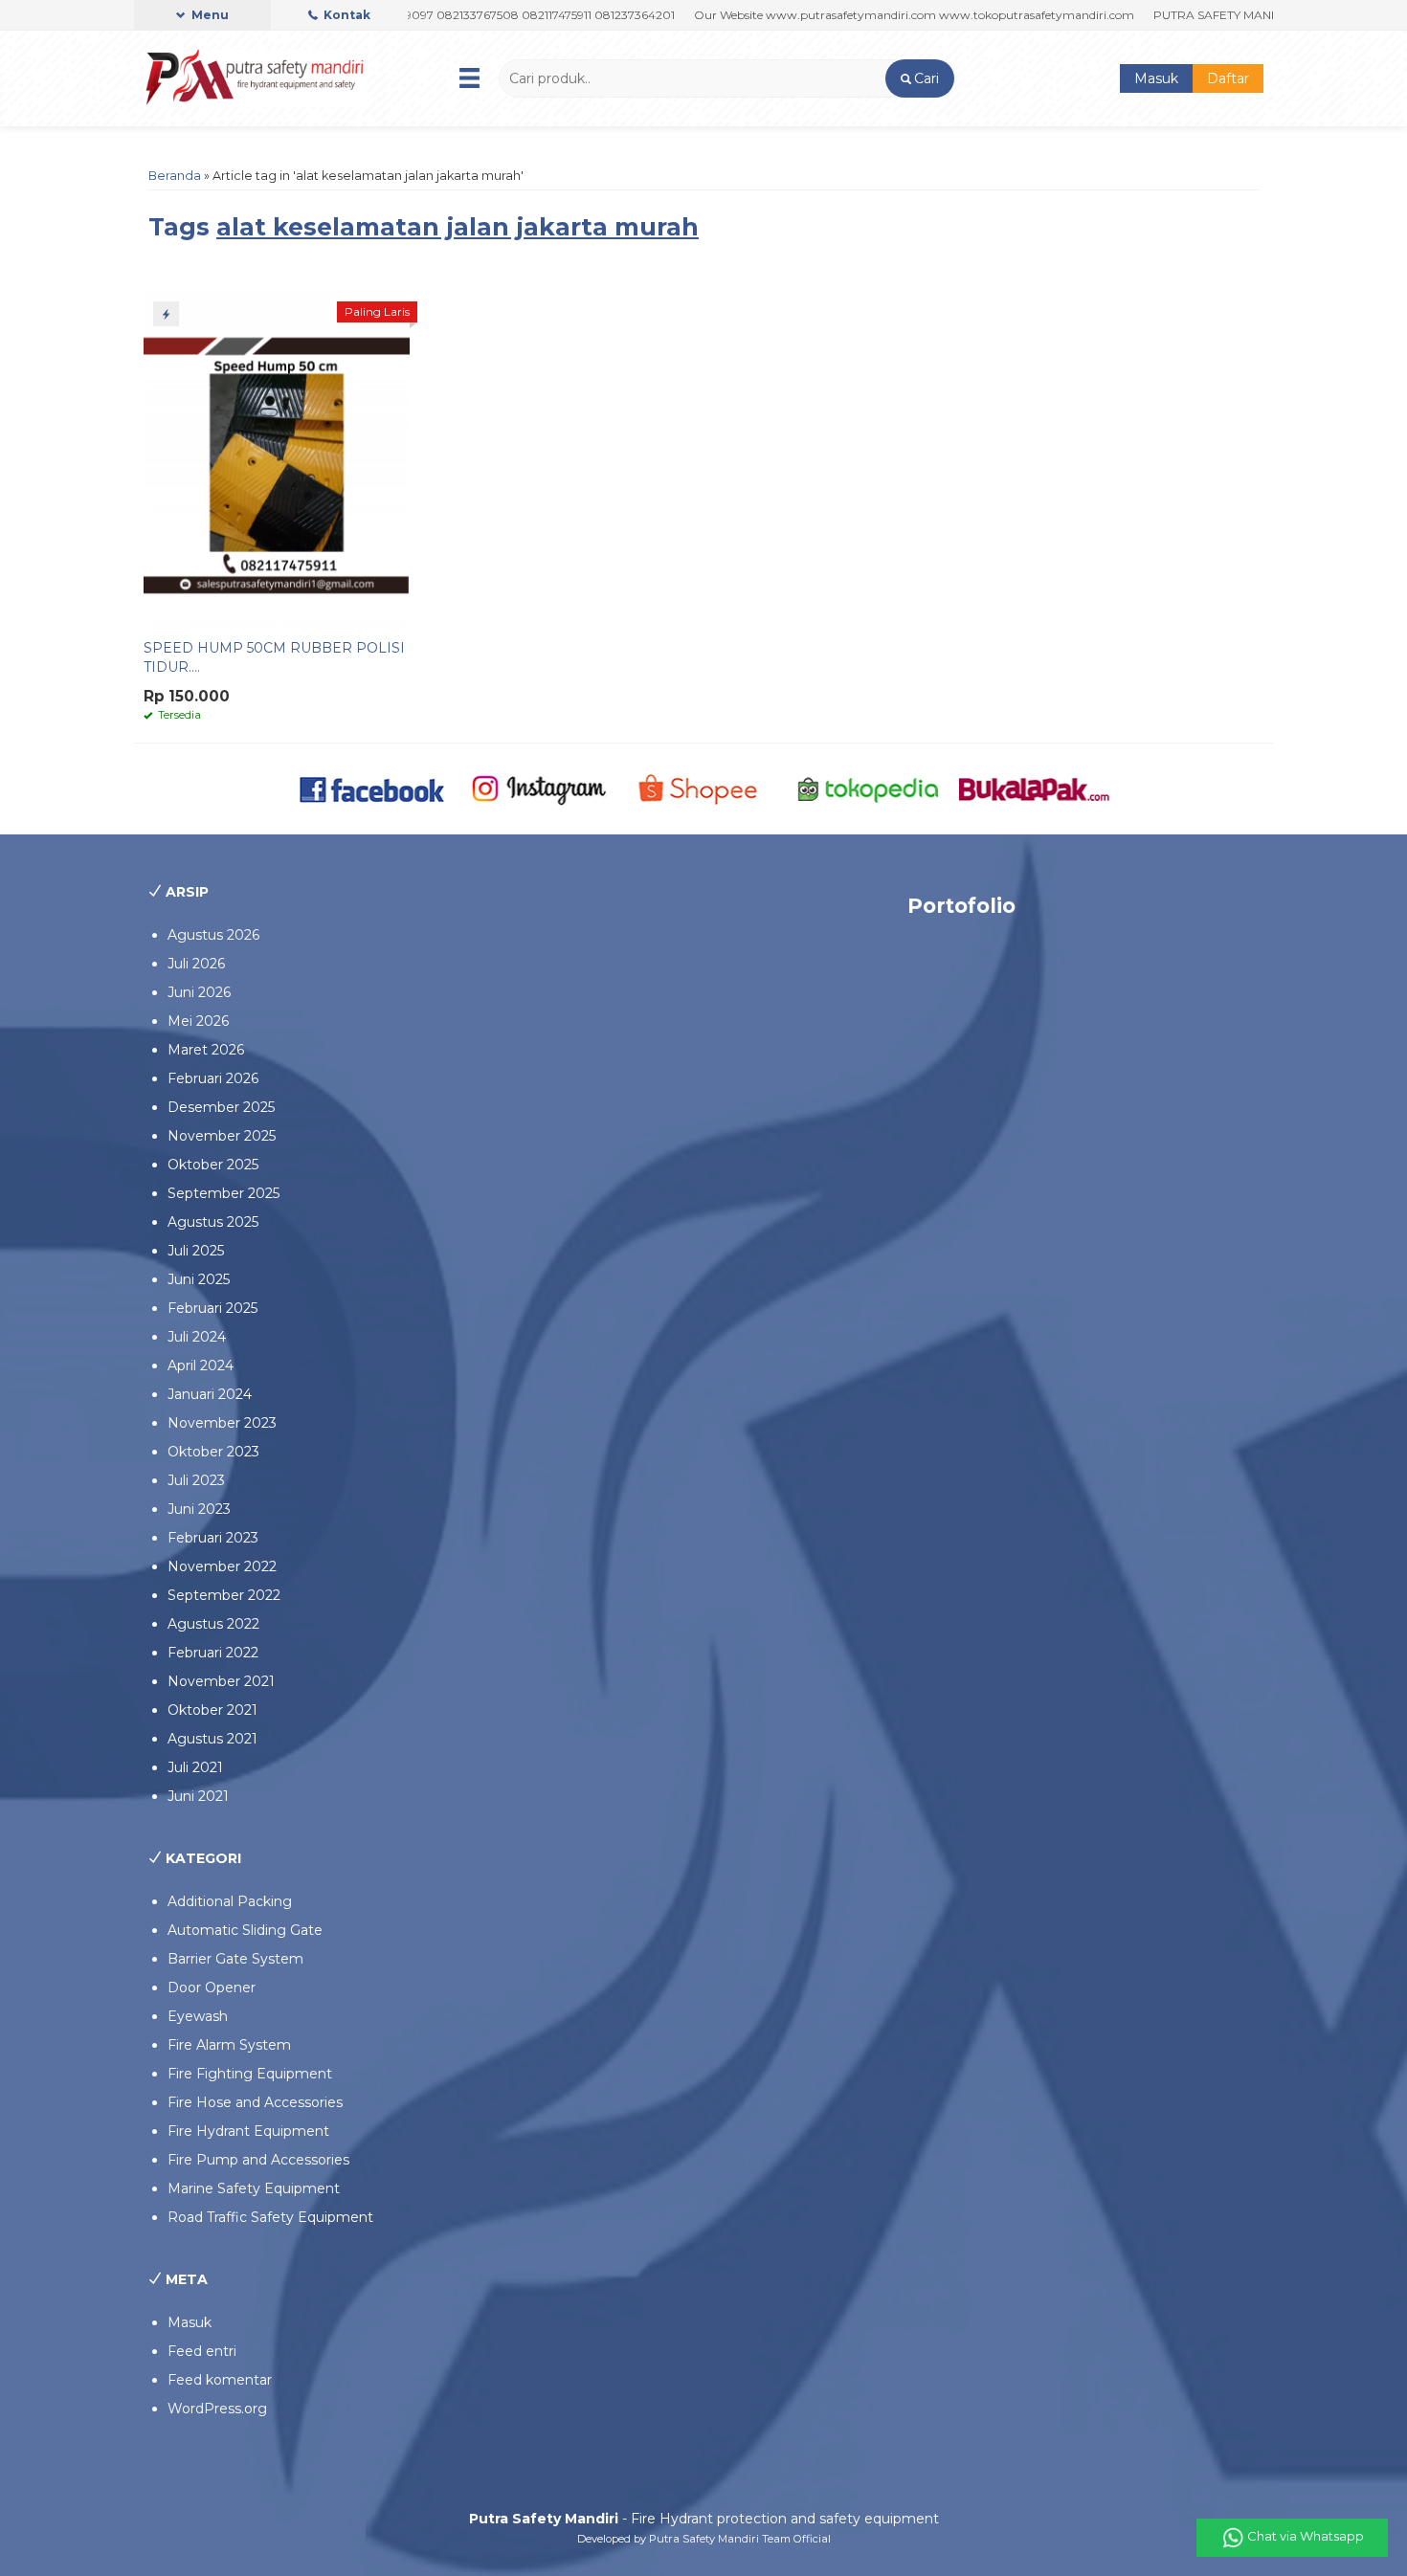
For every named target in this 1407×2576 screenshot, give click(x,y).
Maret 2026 (206, 1050)
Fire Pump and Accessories (258, 2160)
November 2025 (222, 1136)
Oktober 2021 (212, 1710)
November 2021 (221, 1681)
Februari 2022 (213, 1653)
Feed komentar (220, 2380)
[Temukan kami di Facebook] (373, 788)
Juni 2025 (199, 1279)
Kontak (346, 15)
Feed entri (202, 2351)
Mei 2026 (198, 1021)
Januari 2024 (210, 1394)
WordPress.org (217, 2409)
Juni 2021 (198, 1796)
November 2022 (222, 1566)
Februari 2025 (212, 1308)
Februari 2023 (213, 1538)
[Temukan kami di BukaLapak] (1034, 788)
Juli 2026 (196, 964)
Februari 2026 (213, 1078)
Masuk (1156, 78)
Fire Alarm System (229, 2045)
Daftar (1228, 78)
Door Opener (212, 1988)
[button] (919, 78)
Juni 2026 (199, 992)
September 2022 (224, 1595)
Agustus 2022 (213, 1624)
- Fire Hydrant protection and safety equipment (704, 2519)
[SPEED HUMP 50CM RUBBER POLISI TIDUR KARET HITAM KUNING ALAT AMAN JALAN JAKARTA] (277, 459)
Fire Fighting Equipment (250, 2074)
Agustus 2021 (212, 1739)
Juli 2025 (196, 1251)
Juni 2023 (199, 1509)
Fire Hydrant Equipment (248, 2131)
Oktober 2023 (213, 1452)
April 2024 (201, 1366)
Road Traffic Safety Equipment (270, 2217)
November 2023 (222, 1423)
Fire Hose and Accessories (255, 2102)
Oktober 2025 (213, 1165)
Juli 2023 (196, 1480)
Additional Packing (230, 1901)
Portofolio (961, 906)
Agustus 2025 (213, 1222)
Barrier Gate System (235, 1959)
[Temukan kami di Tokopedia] (869, 788)
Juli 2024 (197, 1337)
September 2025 (223, 1193)
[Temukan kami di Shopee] (704, 788)
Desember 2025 (221, 1107)
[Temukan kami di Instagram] (538, 788)
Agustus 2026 (213, 935)
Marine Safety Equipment (254, 2188)
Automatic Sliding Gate (245, 1930)
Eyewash (198, 2016)
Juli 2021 (195, 1767)
